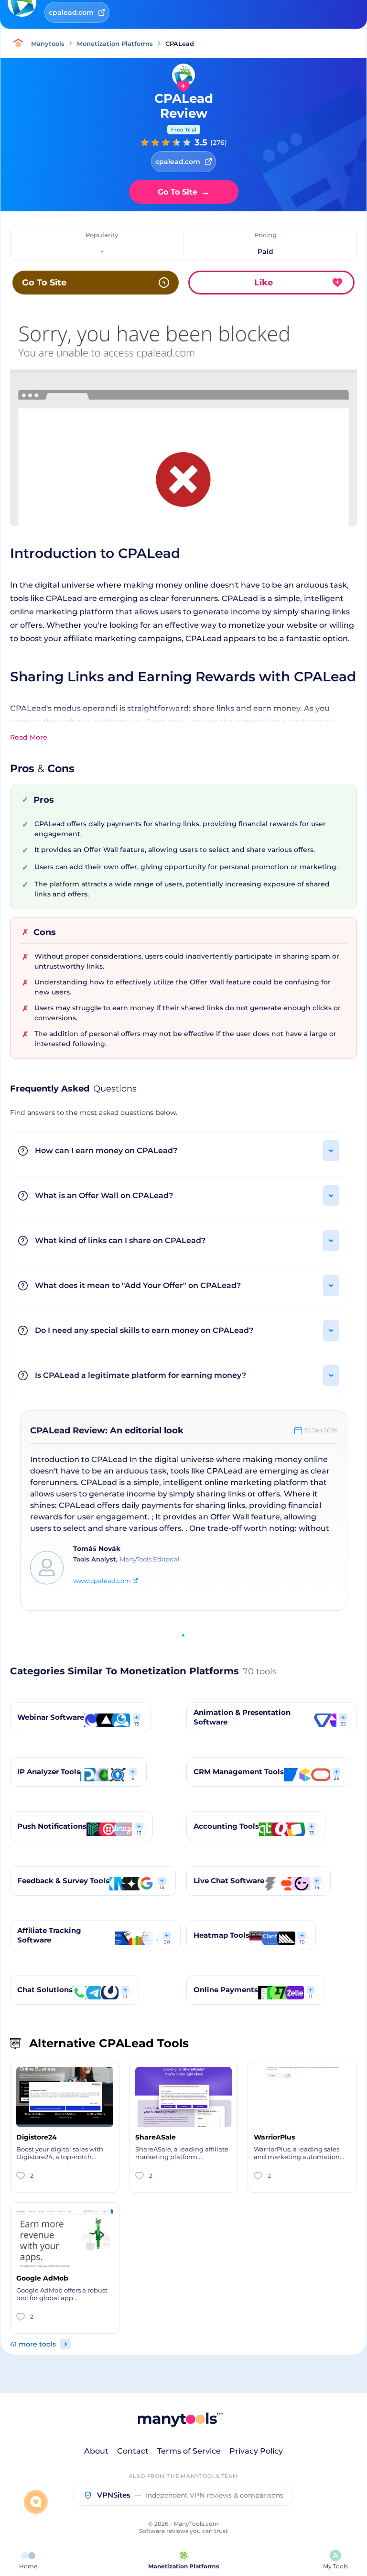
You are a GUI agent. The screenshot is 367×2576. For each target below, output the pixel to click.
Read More (29, 737)
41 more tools (33, 2344)
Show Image (183, 432)
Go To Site (184, 192)
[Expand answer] (331, 1151)
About (96, 2451)
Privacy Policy (256, 2451)
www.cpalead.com (102, 1581)
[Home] (21, 44)
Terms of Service (189, 2451)
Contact (133, 2451)
